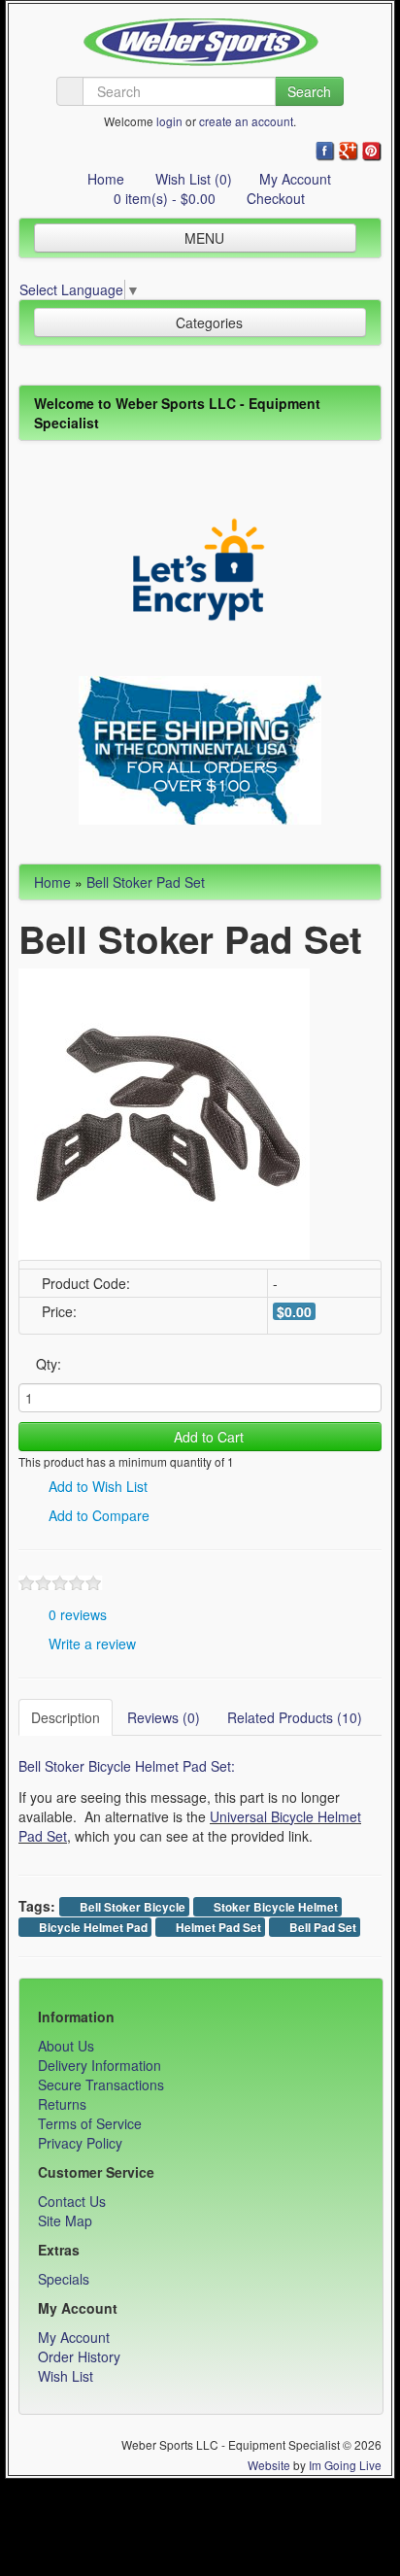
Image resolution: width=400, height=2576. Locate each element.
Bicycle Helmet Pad (92, 1928)
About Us (66, 2046)
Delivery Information (100, 2065)
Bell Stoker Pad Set (146, 882)
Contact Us (72, 2201)
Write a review (90, 1644)
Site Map (65, 2220)
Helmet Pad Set (217, 1928)
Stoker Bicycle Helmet (274, 1907)
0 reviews (76, 1614)
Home (104, 179)
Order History (79, 2356)
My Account (295, 179)
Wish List (66, 2376)
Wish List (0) (192, 179)
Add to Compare (97, 1515)
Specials (64, 2279)
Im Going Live (345, 2465)
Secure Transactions (101, 2085)
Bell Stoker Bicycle (131, 1907)
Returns (62, 2104)
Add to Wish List (96, 1486)
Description (66, 1717)
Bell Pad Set (321, 1928)
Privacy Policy (80, 2143)
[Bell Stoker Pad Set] (164, 1112)
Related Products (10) (295, 1717)
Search (309, 91)
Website (269, 2465)
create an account (246, 121)
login (169, 121)
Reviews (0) (164, 1717)
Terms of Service (90, 2123)
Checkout (274, 198)
